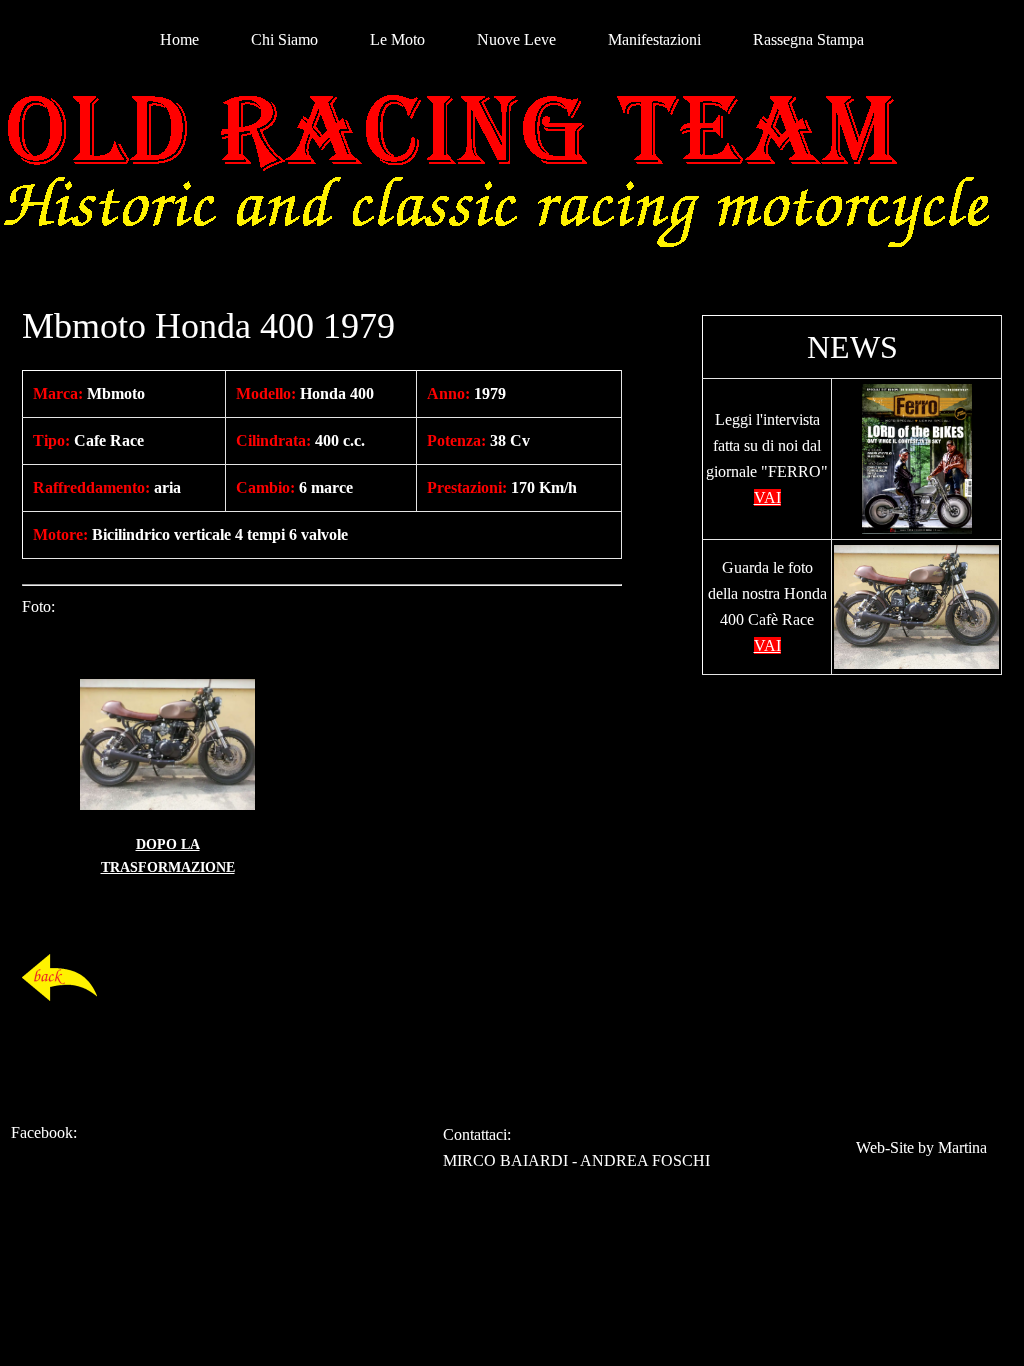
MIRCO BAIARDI (505, 1160)
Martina (962, 1147)
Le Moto (397, 39)
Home (179, 39)
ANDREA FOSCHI (645, 1160)
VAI (767, 497)
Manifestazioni (654, 39)
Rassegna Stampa (808, 39)
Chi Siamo (284, 39)
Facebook (42, 1132)
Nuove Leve (516, 39)
